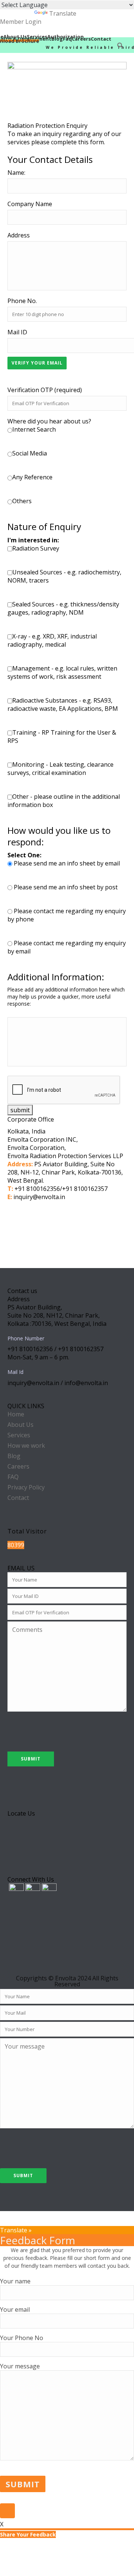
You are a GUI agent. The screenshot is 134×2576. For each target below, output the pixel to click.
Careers (81, 38)
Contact (101, 38)
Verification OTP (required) (45, 390)
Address (19, 235)
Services (37, 36)
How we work (26, 1445)
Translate (63, 13)
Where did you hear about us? (49, 421)
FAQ (13, 1477)
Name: (16, 173)
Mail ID (17, 332)
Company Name (30, 204)
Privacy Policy (26, 1487)
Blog (57, 38)
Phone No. (22, 301)
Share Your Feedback (28, 2534)
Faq (67, 38)
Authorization (66, 36)
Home (16, 1414)
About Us (15, 36)
